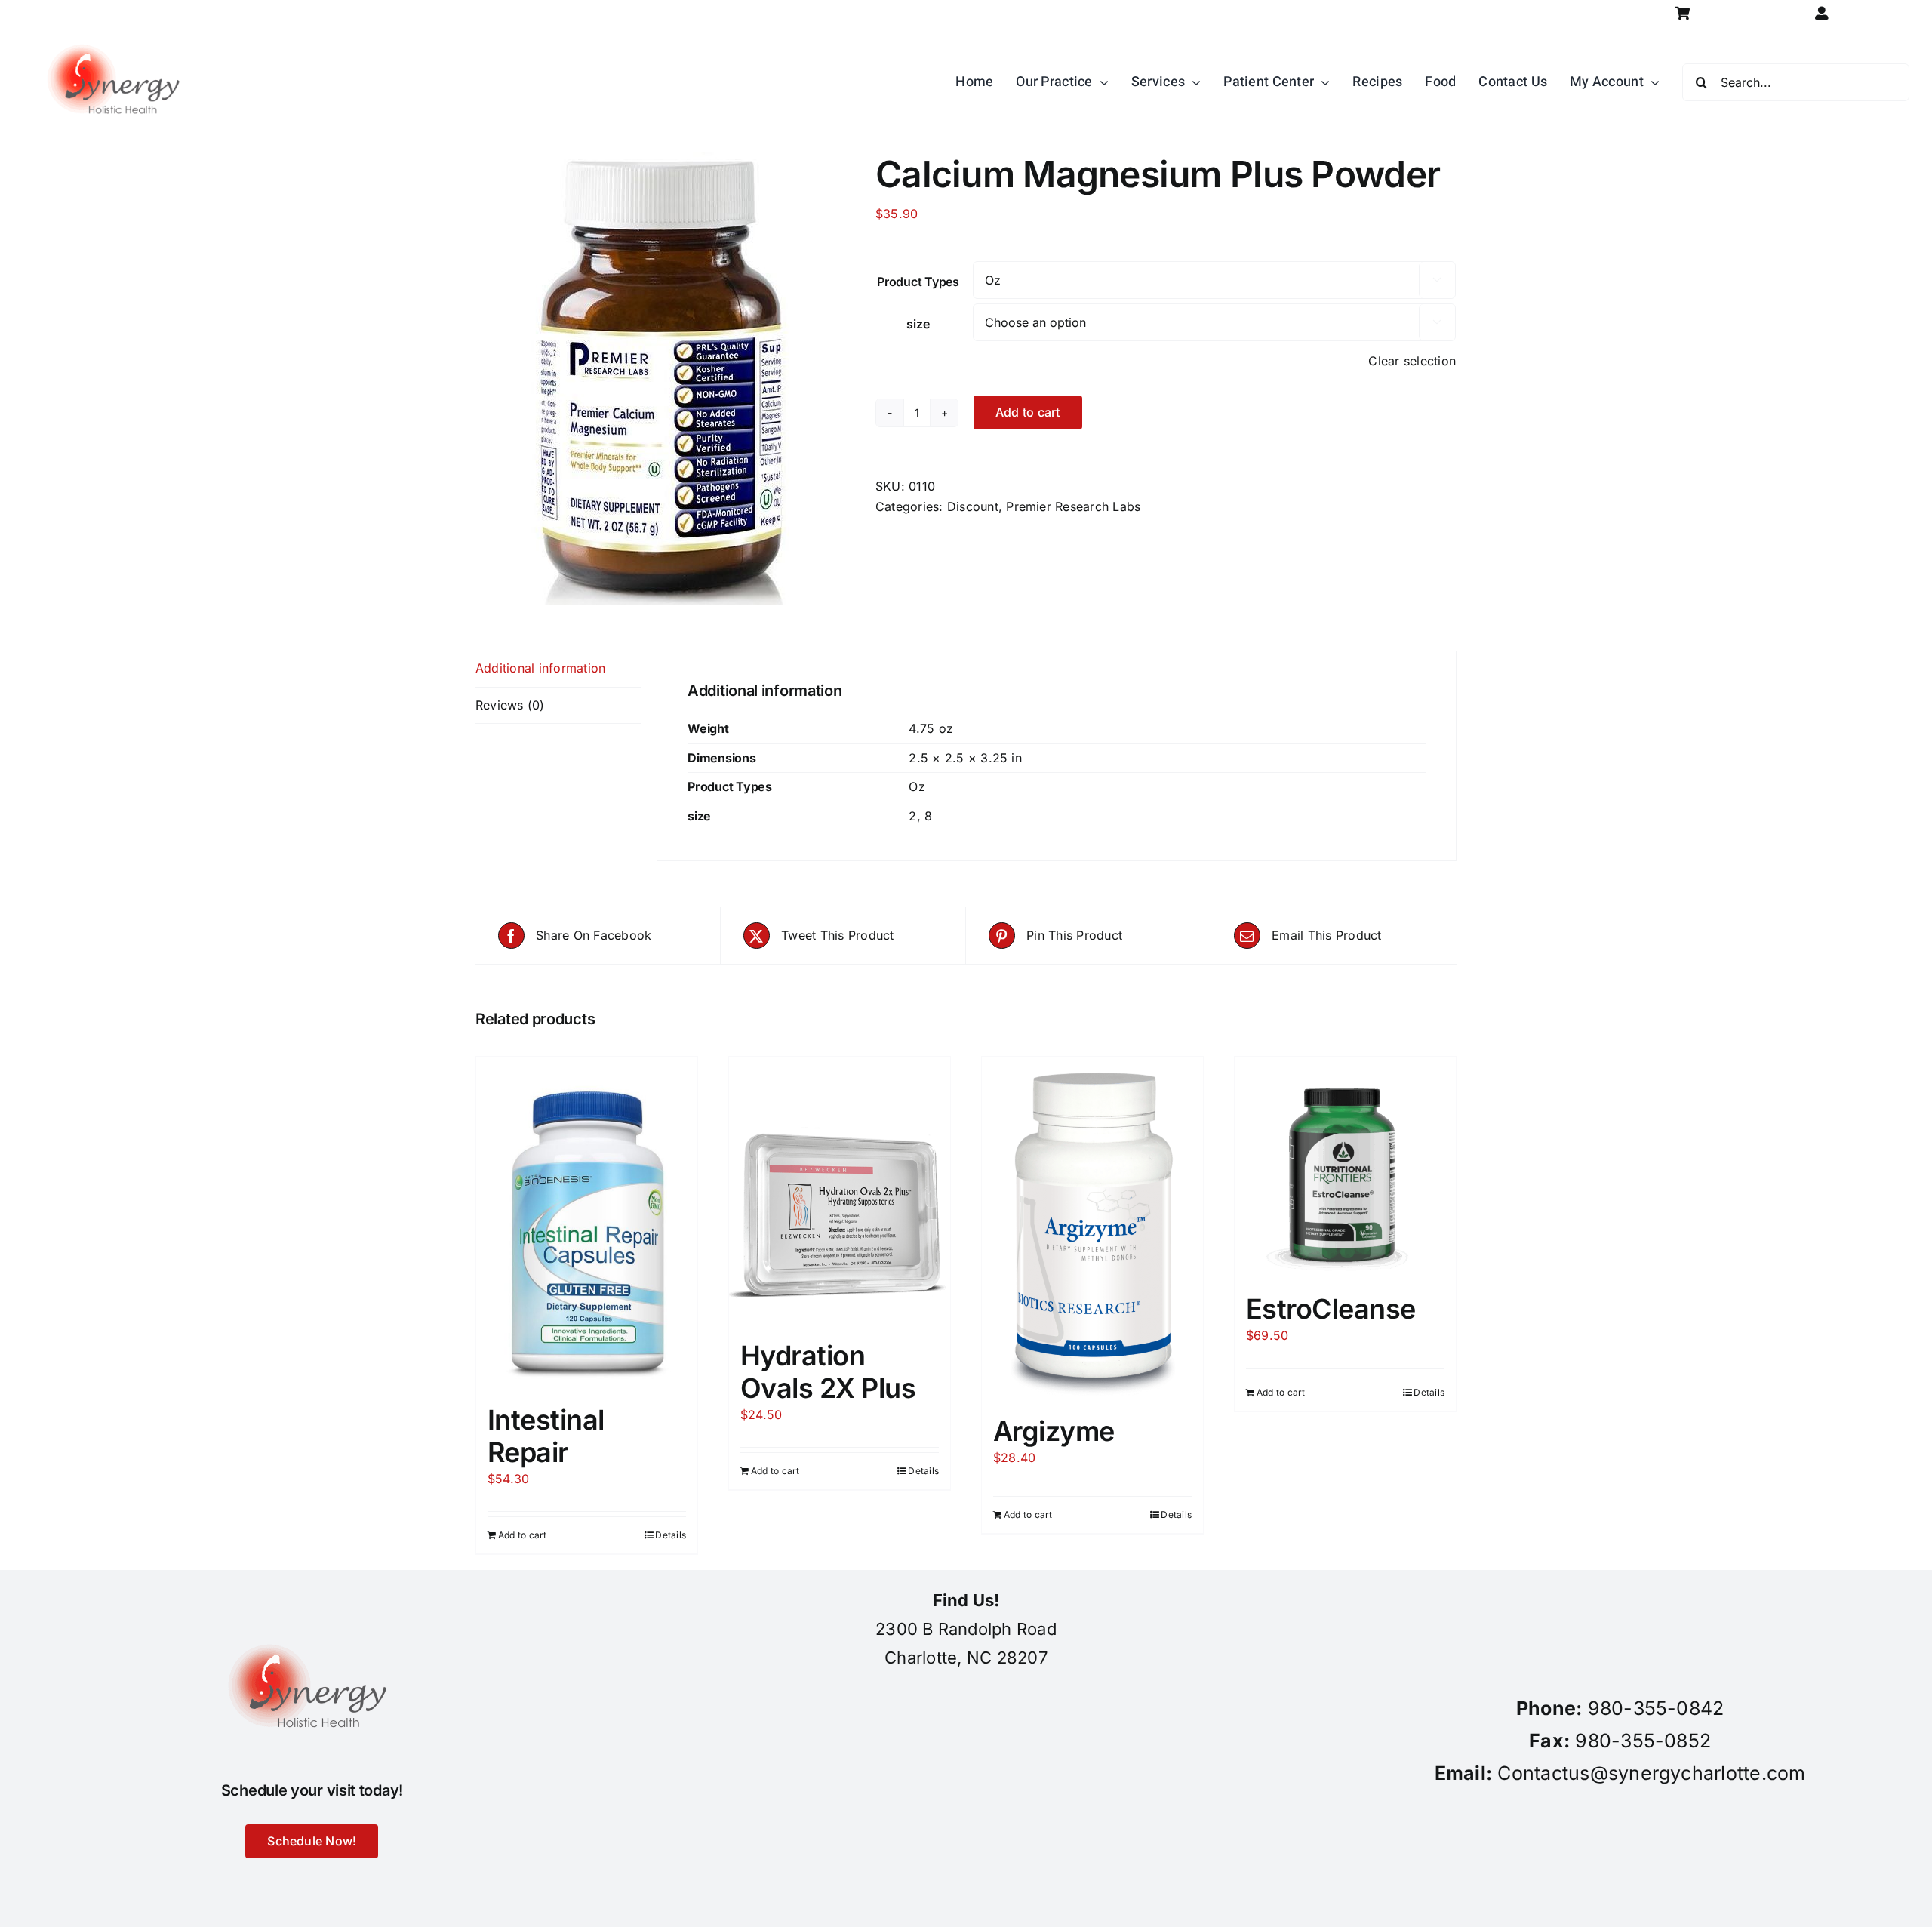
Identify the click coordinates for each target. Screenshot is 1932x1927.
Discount (973, 506)
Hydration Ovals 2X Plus (828, 1372)
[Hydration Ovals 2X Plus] (840, 1191)
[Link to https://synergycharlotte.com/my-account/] (1821, 13)
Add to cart (1028, 412)
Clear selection (1412, 361)
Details (671, 1535)
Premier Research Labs (1073, 506)
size (918, 324)
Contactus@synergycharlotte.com (1651, 1773)
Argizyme (1054, 1431)
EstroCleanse (1331, 1309)
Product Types (918, 282)
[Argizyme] (1092, 1228)
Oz (917, 786)
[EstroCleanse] (1345, 1167)
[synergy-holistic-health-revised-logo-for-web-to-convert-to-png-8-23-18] (117, 33)
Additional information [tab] (540, 668)
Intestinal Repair (546, 1436)
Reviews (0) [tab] (510, 705)
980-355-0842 (1656, 1708)
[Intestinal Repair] (587, 1223)
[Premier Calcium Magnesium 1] (664, 379)
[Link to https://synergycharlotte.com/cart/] (1683, 13)
